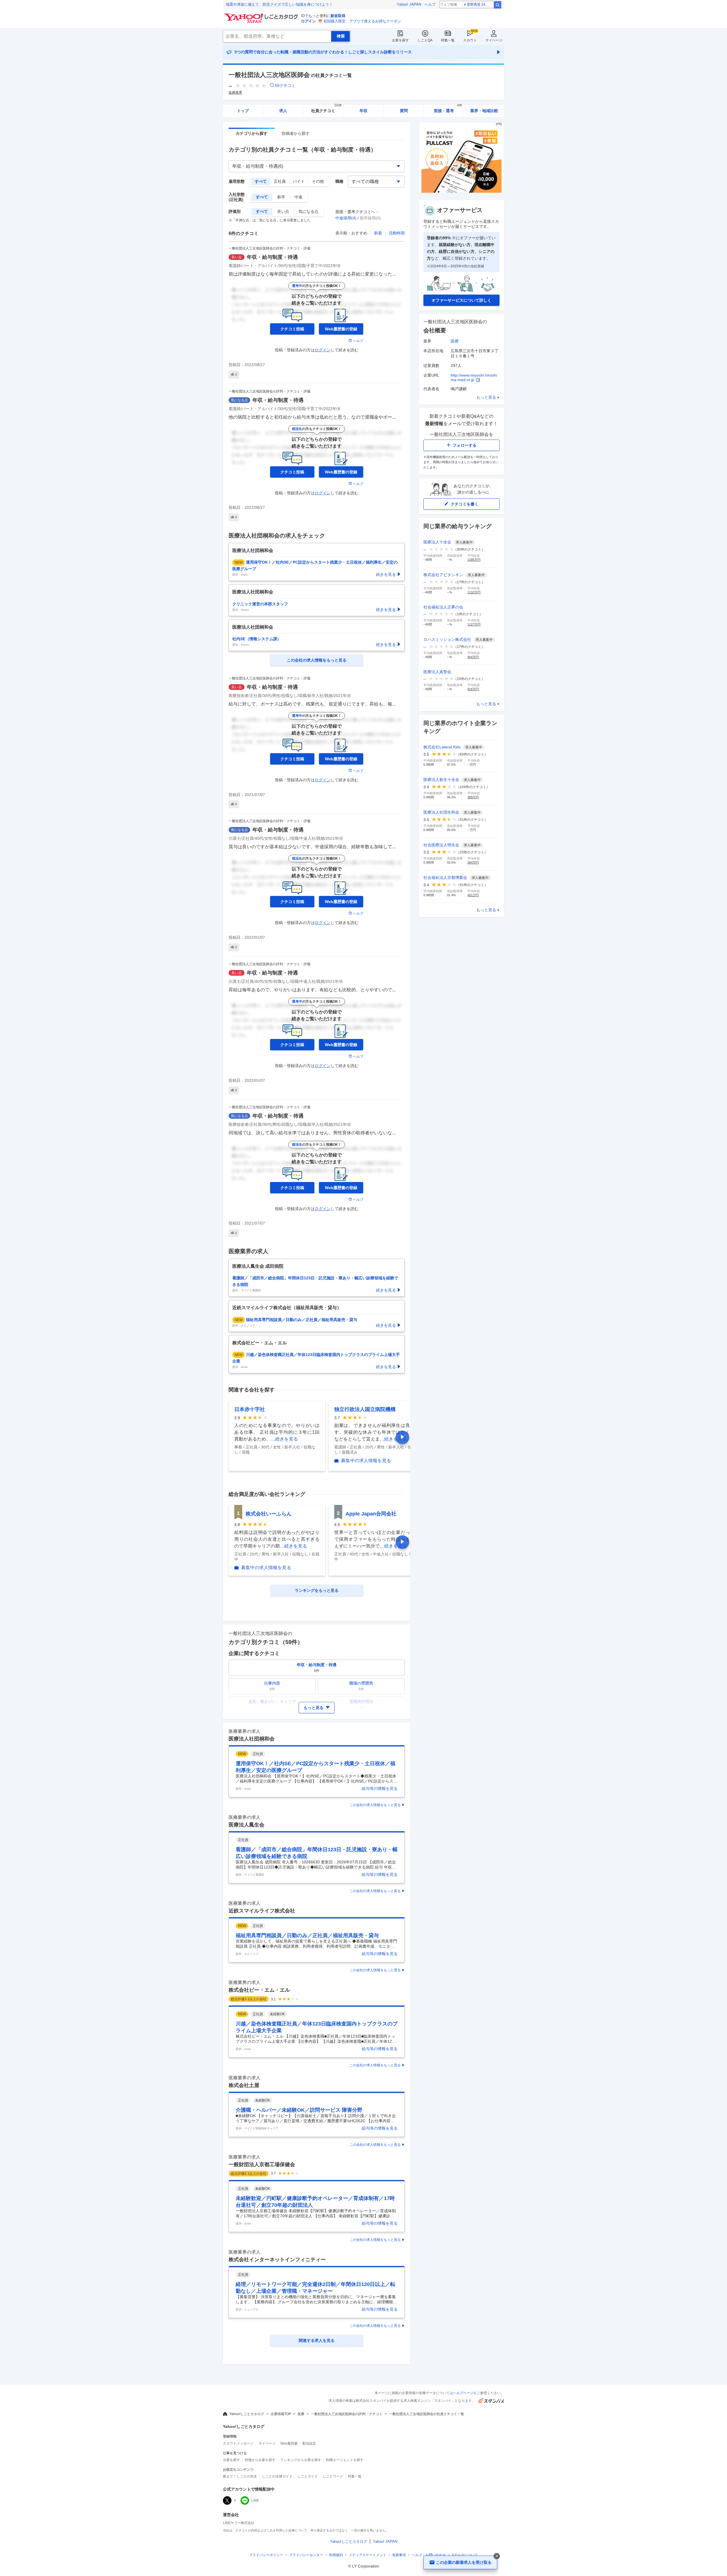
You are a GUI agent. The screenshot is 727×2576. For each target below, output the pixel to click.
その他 (318, 181)
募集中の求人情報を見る (366, 1461)
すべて (261, 181)
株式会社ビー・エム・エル (259, 1990)
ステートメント (367, 2555)
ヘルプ (430, 4)
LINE (255, 2501)
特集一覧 (448, 40)
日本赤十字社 (250, 1409)
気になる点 (308, 211)
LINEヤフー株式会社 (239, 2523)
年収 (363, 111)
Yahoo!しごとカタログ (247, 2414)
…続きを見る (284, 1439)
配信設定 (309, 2443)
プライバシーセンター (306, 2555)
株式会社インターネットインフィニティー (277, 2260)
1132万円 (474, 592)
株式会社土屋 (244, 2085)
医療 (455, 341)
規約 (336, 2555)
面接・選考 (448, 109)
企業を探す (400, 40)
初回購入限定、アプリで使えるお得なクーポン (362, 21)
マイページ (494, 40)
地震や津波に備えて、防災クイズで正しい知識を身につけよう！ (279, 4)
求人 (283, 111)
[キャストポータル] (461, 191)
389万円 (473, 797)
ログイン (308, 21)
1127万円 (474, 624)
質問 (404, 111)
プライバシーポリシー (266, 2555)
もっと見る (486, 397)
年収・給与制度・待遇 (272, 257)
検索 (498, 5)
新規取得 (338, 16)
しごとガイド (308, 2476)
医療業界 (235, 93)
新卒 (281, 197)
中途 (298, 197)
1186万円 (474, 560)
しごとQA (425, 40)
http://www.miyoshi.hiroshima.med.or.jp (474, 377)
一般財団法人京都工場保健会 (262, 2164)
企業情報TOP (281, 2414)
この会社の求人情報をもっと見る (375, 1805)
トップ (243, 111)
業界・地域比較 (484, 111)
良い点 (283, 211)
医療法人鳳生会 (246, 1825)
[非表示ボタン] (497, 2556)
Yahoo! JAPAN (409, 4)
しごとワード (333, 2476)
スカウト (470, 40)
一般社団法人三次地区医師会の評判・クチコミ (347, 2414)
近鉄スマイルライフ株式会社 (262, 1911)
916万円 (473, 689)
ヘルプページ (463, 2393)
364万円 (473, 862)
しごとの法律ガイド (277, 2476)
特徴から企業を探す (260, 2460)
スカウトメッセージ (238, 2443)
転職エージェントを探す (345, 2460)
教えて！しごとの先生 (240, 2476)
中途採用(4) (346, 218)
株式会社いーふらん (269, 1514)
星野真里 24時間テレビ (480, 5)
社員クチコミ (326, 109)
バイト (299, 181)
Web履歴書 (289, 2443)
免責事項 (399, 2555)
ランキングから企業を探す (301, 2460)
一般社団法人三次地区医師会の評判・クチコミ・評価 (270, 248)
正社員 (280, 181)
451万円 (473, 895)
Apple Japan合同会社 (371, 1514)
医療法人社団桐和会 (252, 1739)
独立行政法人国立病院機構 (365, 1409)
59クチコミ (285, 85)
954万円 (473, 657)
